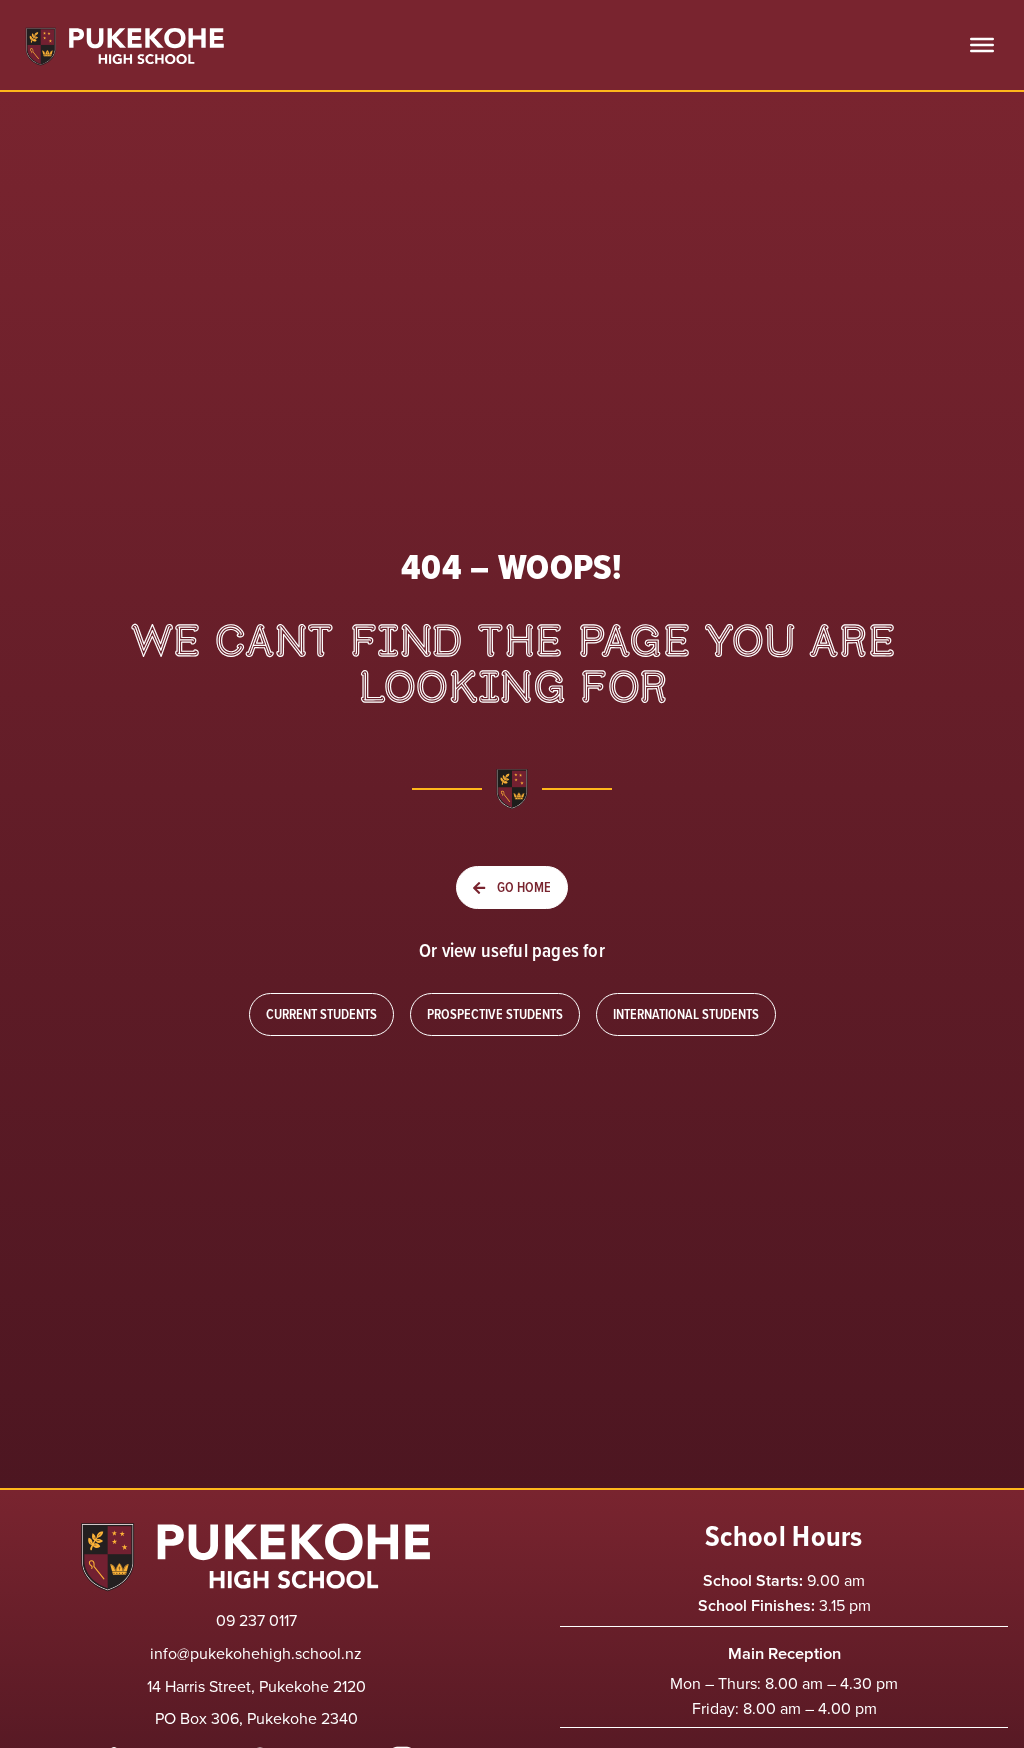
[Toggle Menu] (982, 45)
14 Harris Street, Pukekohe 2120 (256, 1686)
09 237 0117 (256, 1620)
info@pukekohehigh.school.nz (256, 1653)
